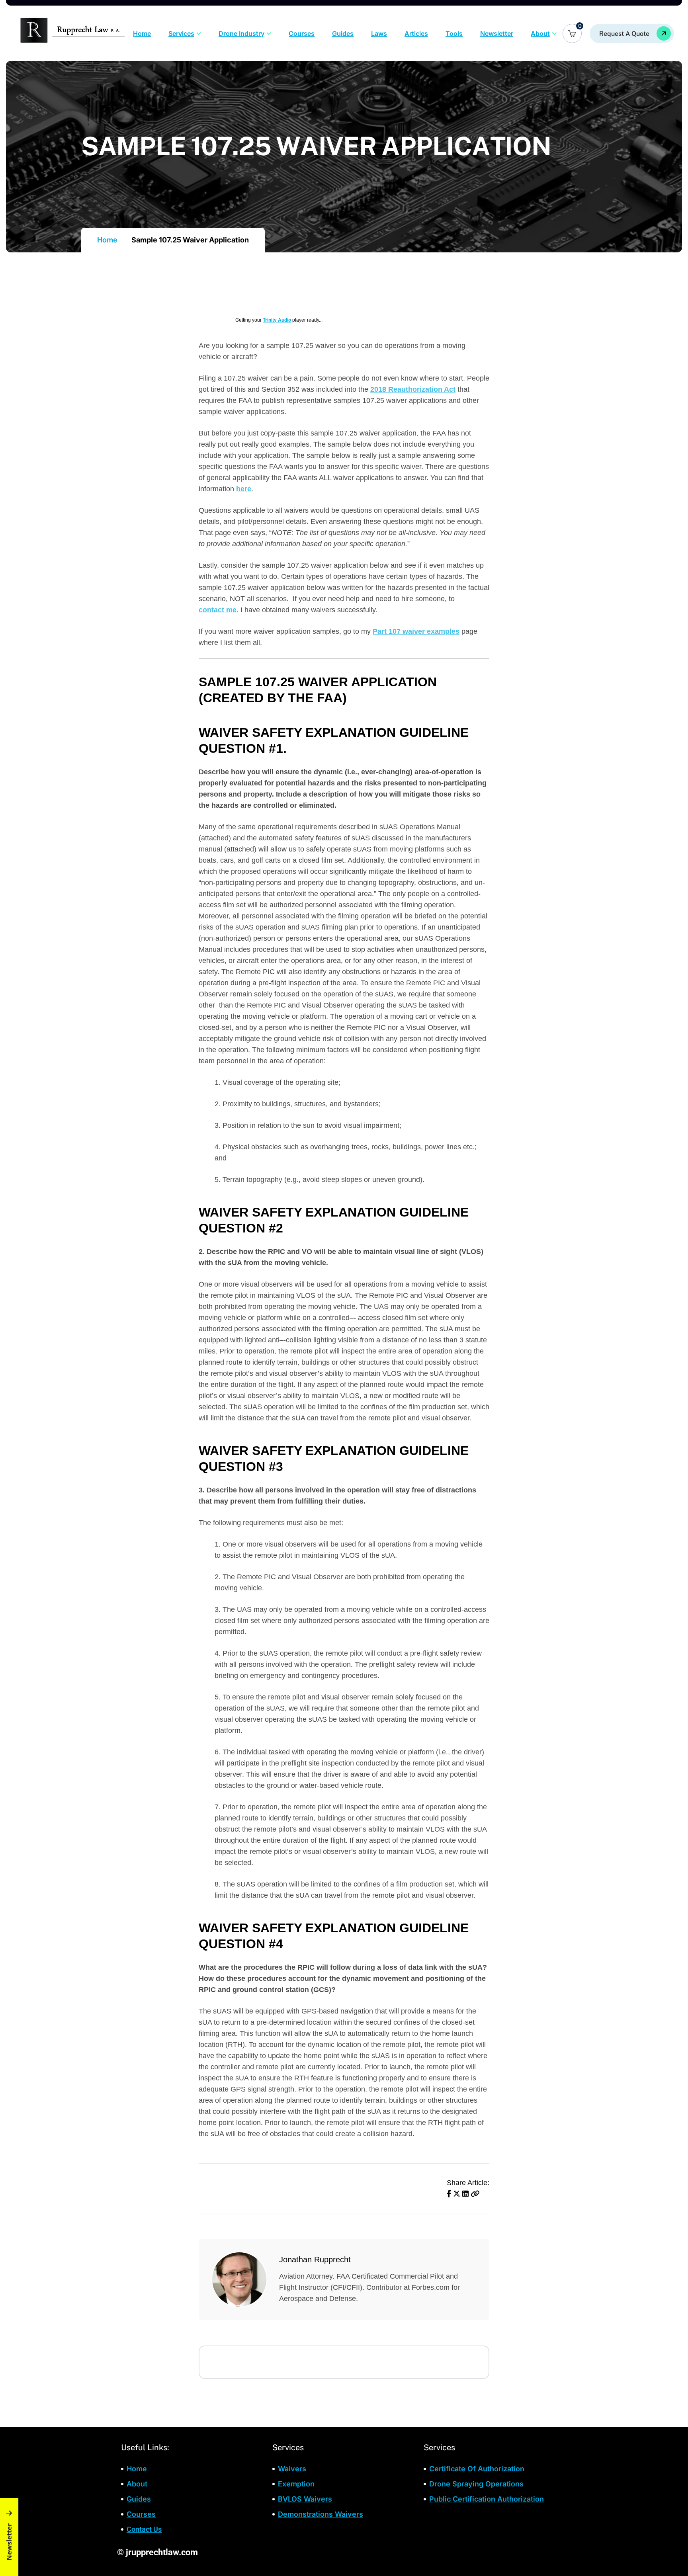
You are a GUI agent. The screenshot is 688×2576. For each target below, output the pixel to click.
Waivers (292, 2469)
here (244, 489)
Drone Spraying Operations (476, 2483)
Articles (416, 33)
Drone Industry (241, 33)
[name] (632, 33)
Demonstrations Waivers (321, 2514)
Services (181, 33)
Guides (343, 33)
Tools (454, 33)
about (137, 2483)
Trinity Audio (277, 320)
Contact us (144, 2529)
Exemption (296, 2483)
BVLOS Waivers (305, 2499)
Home (142, 33)
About (540, 33)
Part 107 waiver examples (416, 631)
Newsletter (497, 33)
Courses (302, 33)
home (137, 2469)
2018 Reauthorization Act (413, 389)
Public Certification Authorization (487, 2499)
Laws (379, 33)
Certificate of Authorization (477, 2469)
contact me (218, 610)
